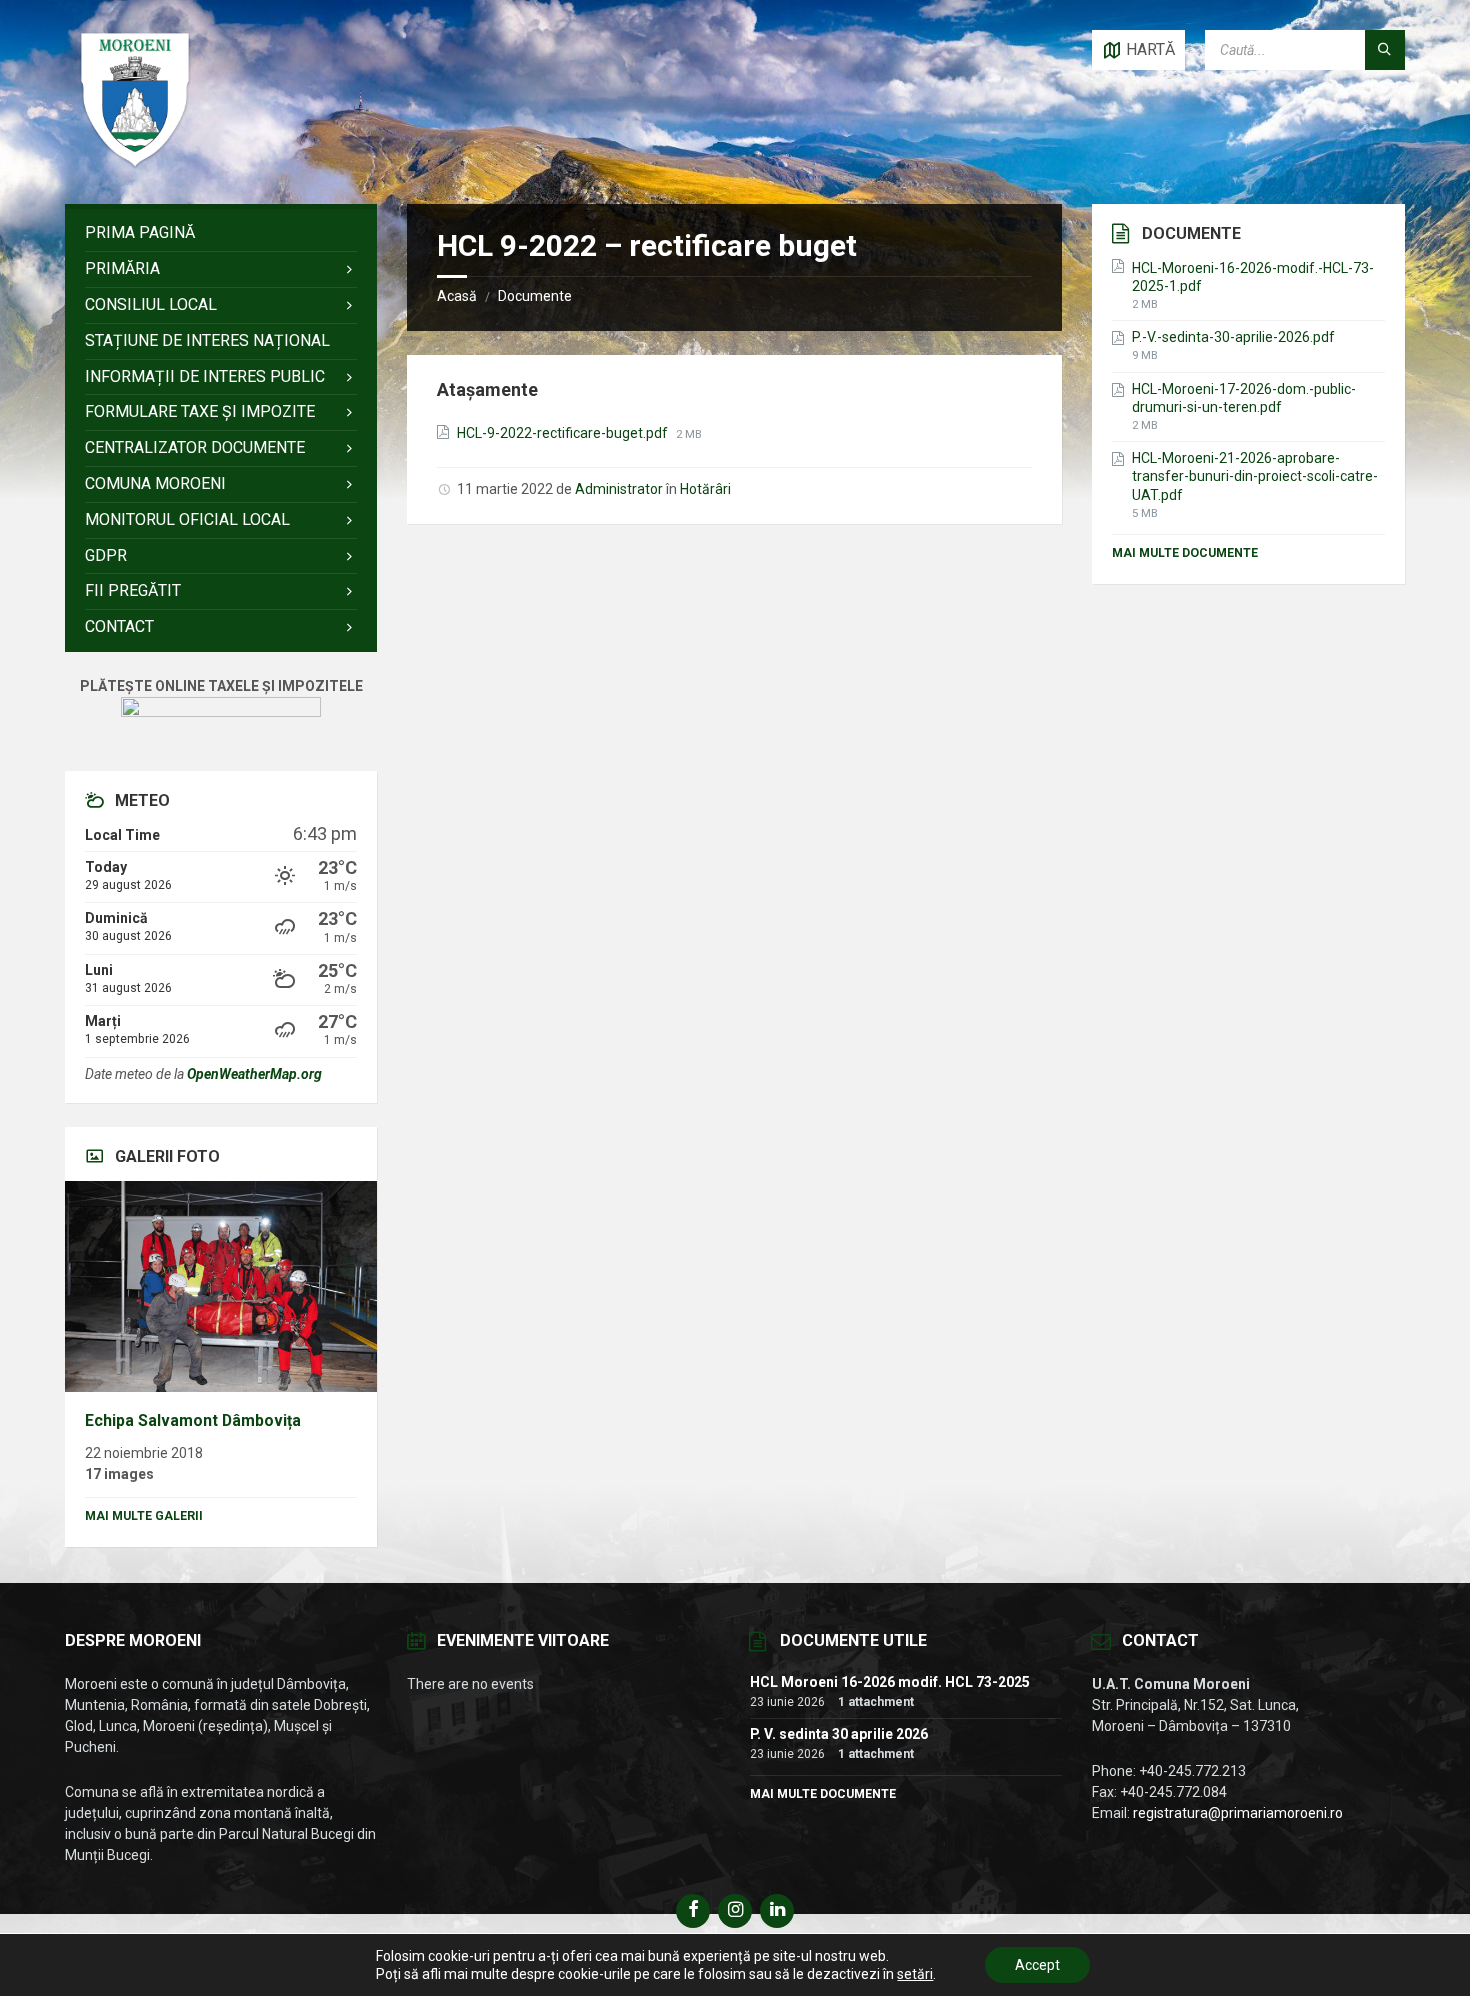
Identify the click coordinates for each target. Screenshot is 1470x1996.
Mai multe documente (1185, 553)
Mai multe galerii (144, 1516)
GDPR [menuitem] (106, 555)
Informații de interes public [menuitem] (205, 376)
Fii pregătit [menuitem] (133, 590)
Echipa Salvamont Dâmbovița (193, 1420)
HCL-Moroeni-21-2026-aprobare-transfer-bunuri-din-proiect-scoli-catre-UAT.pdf (1255, 476)
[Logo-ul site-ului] (135, 164)
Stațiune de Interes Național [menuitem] (207, 340)
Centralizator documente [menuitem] (195, 447)
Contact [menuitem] (119, 626)
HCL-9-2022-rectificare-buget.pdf (564, 433)
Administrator (619, 489)
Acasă (457, 296)
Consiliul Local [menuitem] (151, 304)
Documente (535, 296)
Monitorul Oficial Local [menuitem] (187, 519)
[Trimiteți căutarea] (1385, 50)
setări (915, 1974)
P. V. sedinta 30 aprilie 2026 (839, 1734)
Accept (1037, 1965)
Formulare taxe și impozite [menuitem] (200, 411)
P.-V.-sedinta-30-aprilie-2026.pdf (1233, 337)
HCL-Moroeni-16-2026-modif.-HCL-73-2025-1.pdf (1253, 277)
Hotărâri (705, 489)
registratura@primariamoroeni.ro (1238, 1813)
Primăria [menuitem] (122, 268)
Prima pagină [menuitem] (140, 232)
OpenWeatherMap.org (254, 1074)
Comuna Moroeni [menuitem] (155, 483)
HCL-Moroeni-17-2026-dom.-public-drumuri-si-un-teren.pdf (1244, 398)
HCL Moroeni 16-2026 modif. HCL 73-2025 (890, 1682)
